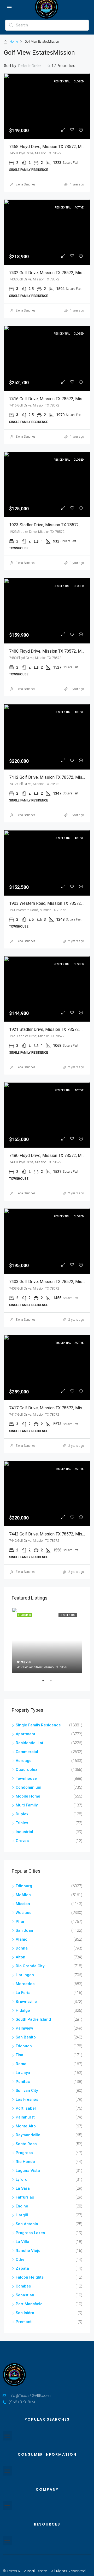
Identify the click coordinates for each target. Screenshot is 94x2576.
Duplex (22, 1814)
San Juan (24, 1930)
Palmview (24, 2028)
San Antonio (27, 2224)
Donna (22, 1948)
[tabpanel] (47, 1640)
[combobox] (34, 66)
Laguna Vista (28, 2171)
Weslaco (24, 1913)
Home (14, 42)
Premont (24, 2322)
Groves (22, 1841)
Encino (22, 2206)
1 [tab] (46, 1683)
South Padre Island (33, 2019)
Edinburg (24, 1886)
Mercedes (25, 1984)
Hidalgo (23, 2010)
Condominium (28, 1787)
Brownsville (26, 2002)
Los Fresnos (27, 2099)
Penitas (23, 2082)
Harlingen (25, 1975)
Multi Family (27, 1805)
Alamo (22, 1939)
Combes (23, 2286)
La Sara (23, 2188)
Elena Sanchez (25, 184)
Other (21, 2259)
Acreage (24, 1761)
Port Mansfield (29, 2304)
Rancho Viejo (28, 2251)
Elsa (19, 2055)
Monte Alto (26, 2126)
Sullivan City (27, 2091)
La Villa (22, 2242)
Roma (21, 2064)
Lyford (22, 2179)
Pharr (21, 1922)
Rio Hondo (25, 2162)
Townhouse (26, 1778)
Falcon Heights (30, 2277)
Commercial (27, 1752)
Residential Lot (30, 1743)
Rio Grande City (30, 1966)
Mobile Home (28, 1796)
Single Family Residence (38, 1725)
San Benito (26, 2037)
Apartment (25, 1734)
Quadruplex (27, 1770)
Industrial (24, 1832)
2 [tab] (54, 1683)
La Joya (23, 2073)
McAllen (23, 1895)
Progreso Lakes (30, 2233)
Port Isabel (26, 2108)
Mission (23, 1904)
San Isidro (25, 2313)
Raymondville (28, 2135)
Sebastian (25, 2295)
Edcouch (24, 2046)
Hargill (22, 2215)
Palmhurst (25, 2117)
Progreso (24, 2153)
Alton (20, 1957)
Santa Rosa (26, 2144)
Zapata (22, 2268)
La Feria (23, 1993)
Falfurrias (25, 2197)
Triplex (22, 1823)
